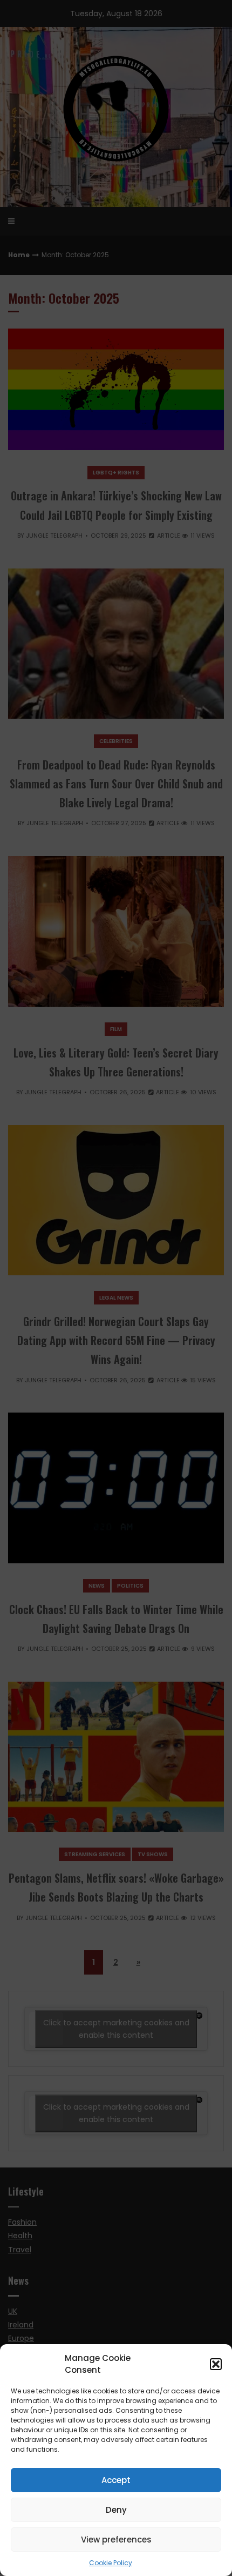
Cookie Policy (111, 2563)
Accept (116, 2480)
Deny (116, 2510)
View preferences (116, 2540)
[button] (216, 2364)
